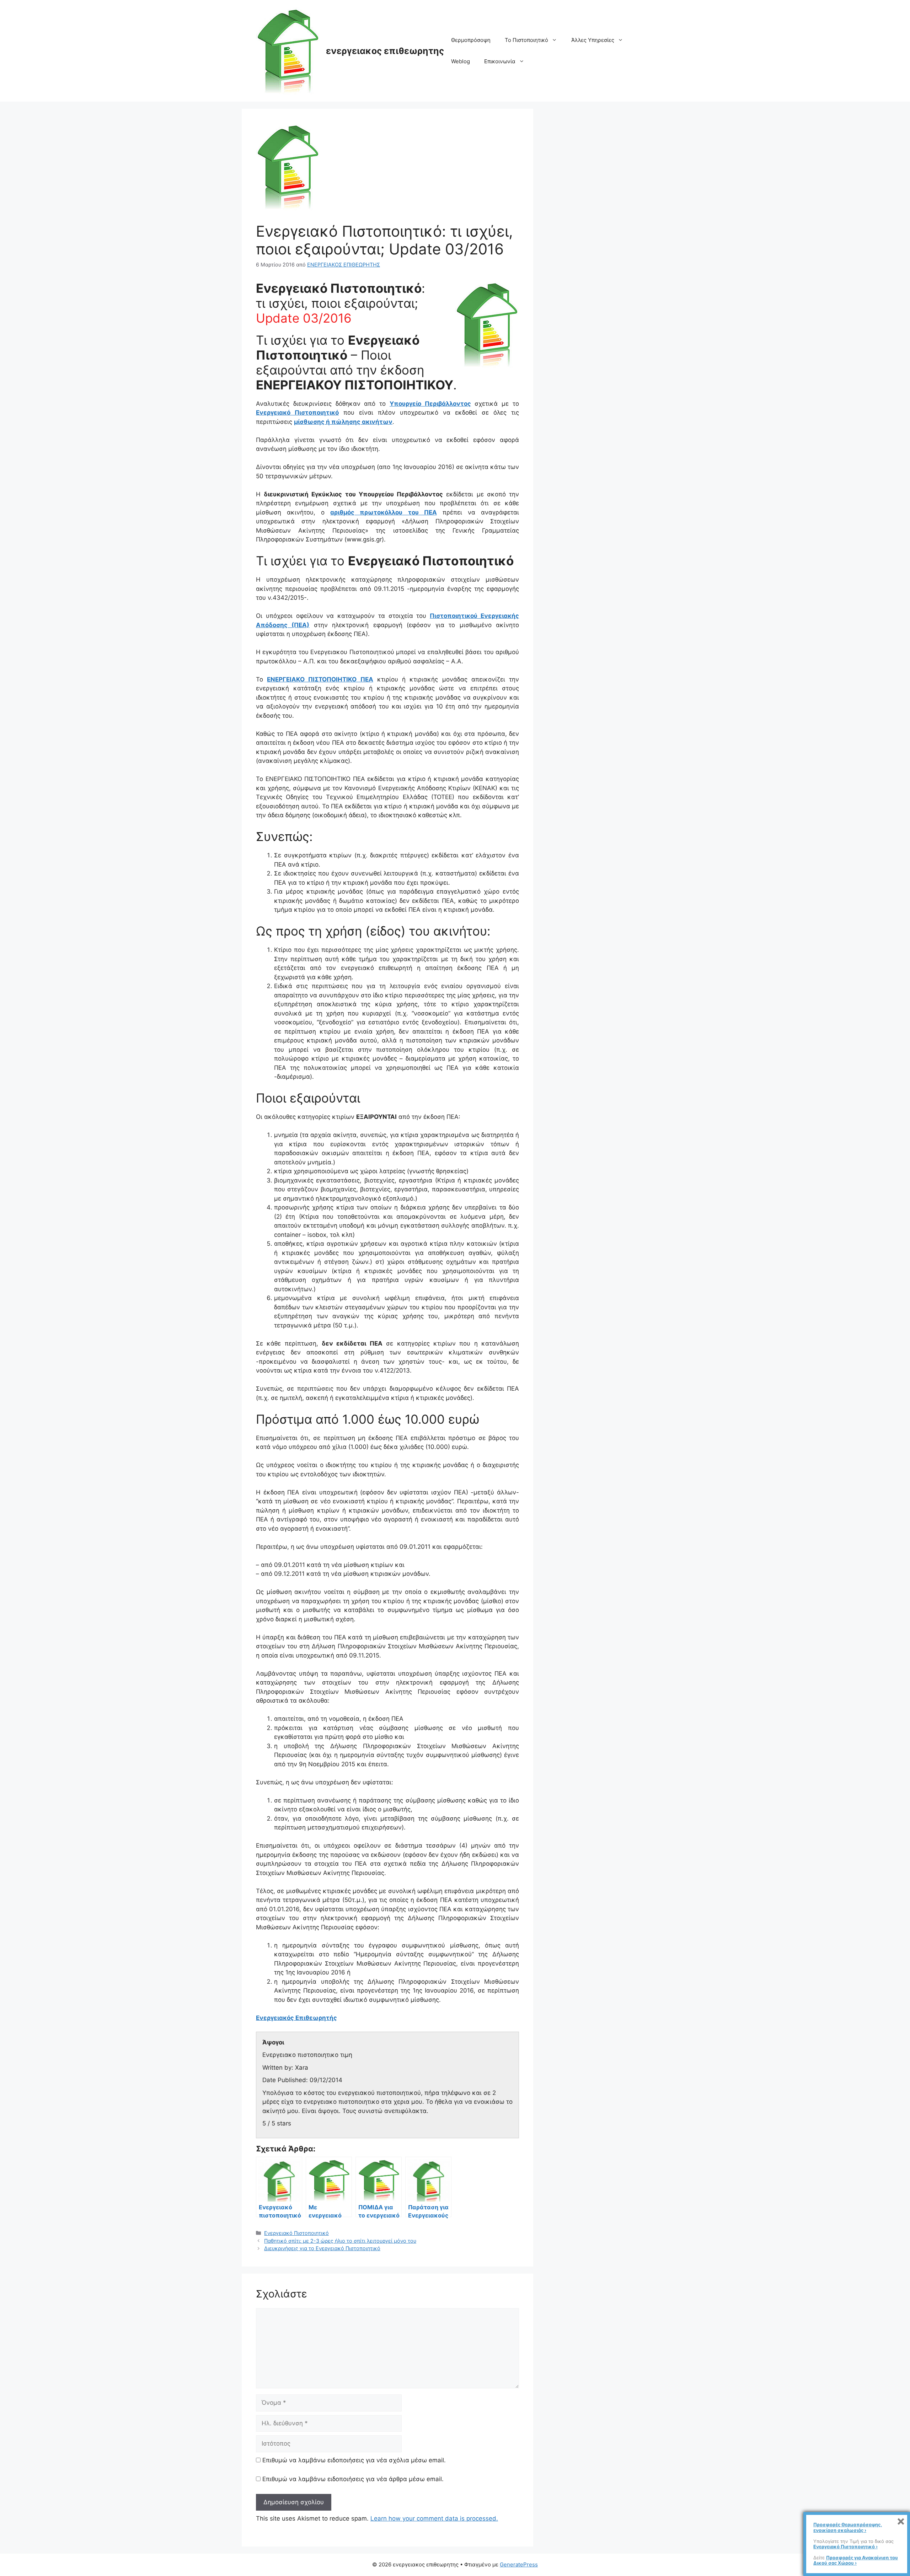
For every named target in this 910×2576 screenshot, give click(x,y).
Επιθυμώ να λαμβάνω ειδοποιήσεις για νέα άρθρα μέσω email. (353, 2479)
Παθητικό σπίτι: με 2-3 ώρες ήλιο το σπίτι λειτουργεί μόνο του (340, 2241)
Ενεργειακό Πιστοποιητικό (297, 413)
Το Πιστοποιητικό (526, 40)
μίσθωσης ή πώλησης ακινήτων (343, 422)
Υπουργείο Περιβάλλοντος (430, 404)
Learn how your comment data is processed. (434, 2518)
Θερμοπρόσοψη (471, 40)
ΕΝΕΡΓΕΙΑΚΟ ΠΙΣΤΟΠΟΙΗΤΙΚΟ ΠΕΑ (320, 679)
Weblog (461, 61)
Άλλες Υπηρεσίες (593, 40)
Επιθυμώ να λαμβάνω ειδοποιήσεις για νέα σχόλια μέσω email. (354, 2460)
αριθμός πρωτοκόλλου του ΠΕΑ (383, 512)
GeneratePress (519, 2564)
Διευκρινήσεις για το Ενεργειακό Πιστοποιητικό (322, 2248)
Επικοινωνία (500, 61)
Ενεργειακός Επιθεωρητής (296, 2018)
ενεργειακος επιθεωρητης (385, 51)
